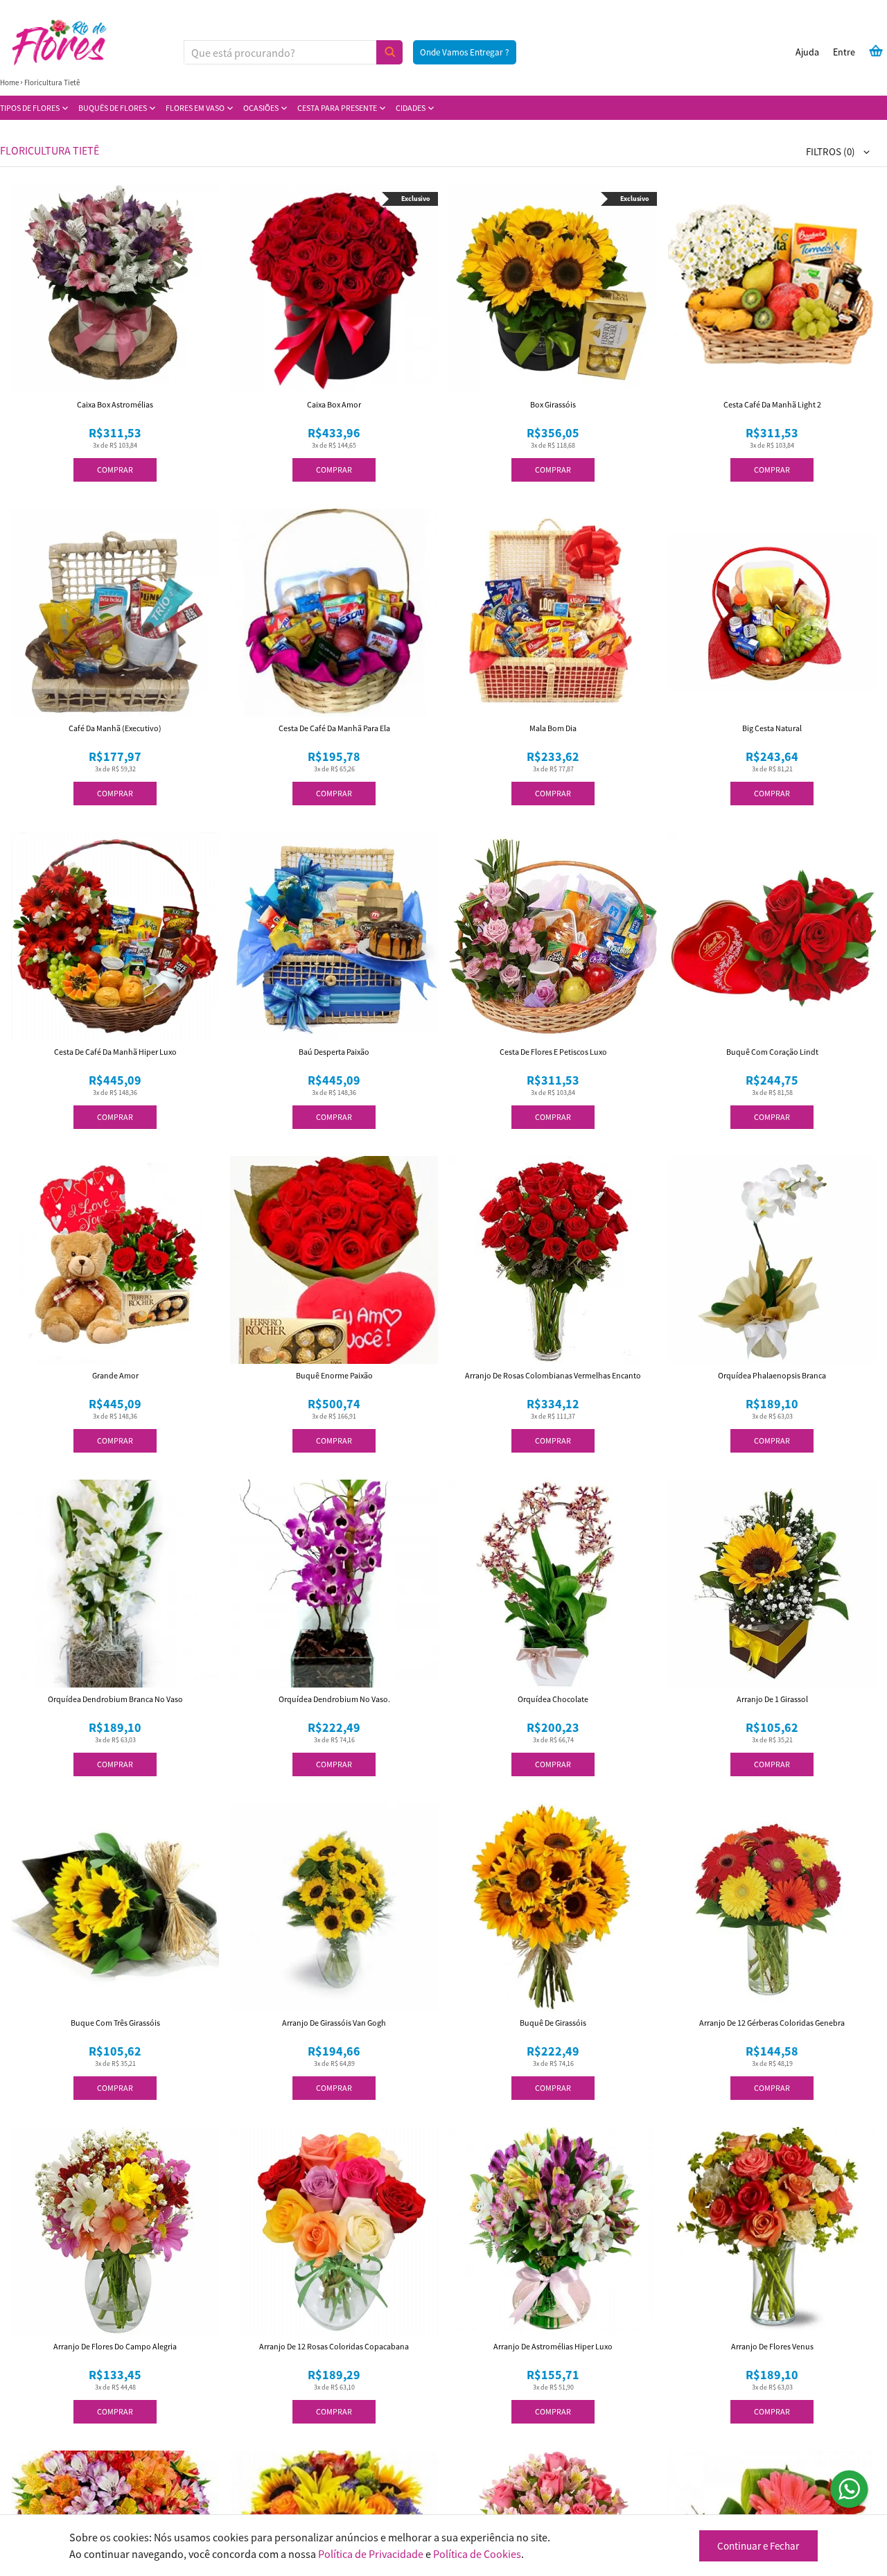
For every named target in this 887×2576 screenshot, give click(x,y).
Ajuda (807, 52)
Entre (844, 52)
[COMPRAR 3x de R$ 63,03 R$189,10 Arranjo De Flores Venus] (772, 2231)
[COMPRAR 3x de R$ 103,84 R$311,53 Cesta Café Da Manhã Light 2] (772, 289)
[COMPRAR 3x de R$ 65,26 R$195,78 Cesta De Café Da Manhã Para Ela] (334, 613)
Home (9, 82)
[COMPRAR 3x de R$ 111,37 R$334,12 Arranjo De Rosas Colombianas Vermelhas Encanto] (553, 1260)
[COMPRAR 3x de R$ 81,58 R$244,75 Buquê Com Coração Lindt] (772, 936)
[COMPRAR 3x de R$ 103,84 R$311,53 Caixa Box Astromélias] (115, 289)
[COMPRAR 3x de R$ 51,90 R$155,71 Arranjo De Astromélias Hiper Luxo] (553, 2231)
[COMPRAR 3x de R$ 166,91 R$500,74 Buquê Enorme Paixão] (334, 1260)
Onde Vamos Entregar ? (465, 52)
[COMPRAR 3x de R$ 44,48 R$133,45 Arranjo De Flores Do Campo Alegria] (115, 2231)
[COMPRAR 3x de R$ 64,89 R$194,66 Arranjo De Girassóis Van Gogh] (334, 1907)
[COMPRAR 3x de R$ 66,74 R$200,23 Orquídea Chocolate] (553, 1584)
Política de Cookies (477, 2554)
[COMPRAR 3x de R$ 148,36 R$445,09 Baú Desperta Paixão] (334, 936)
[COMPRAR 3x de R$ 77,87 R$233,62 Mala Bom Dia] (553, 613)
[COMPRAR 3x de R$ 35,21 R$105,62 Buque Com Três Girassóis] (115, 1907)
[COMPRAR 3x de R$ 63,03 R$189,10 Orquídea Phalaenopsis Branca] (772, 1260)
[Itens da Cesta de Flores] (876, 51)
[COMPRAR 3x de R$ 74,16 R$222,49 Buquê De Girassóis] (553, 1907)
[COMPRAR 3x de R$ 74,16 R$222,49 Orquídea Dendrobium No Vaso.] (334, 1584)
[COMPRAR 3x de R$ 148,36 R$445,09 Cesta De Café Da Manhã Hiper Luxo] (115, 936)
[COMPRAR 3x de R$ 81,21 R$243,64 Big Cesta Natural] (772, 613)
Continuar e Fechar (758, 2546)
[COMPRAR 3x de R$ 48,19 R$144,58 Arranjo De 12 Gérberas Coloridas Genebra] (772, 1907)
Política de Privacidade (371, 2554)
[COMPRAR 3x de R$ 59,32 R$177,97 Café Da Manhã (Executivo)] (115, 613)
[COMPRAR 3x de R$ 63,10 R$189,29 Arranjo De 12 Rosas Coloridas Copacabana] (334, 2231)
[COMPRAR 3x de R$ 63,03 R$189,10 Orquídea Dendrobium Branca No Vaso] (115, 1584)
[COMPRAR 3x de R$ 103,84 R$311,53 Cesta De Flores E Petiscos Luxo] (553, 936)
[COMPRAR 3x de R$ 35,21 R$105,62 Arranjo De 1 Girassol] (772, 1584)
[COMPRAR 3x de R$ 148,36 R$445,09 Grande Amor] (115, 1260)
